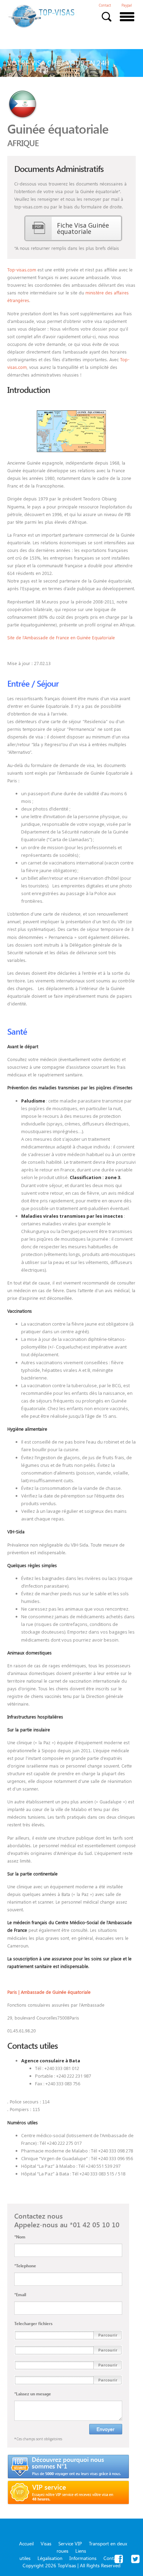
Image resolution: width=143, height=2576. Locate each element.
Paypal (127, 6)
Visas (46, 2543)
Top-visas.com (22, 270)
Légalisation (50, 2558)
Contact (105, 6)
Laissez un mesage (33, 2394)
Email (20, 2294)
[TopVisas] (42, 16)
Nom (20, 2237)
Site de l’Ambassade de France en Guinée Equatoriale (61, 637)
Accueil (26, 2543)
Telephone (25, 2266)
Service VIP (70, 2543)
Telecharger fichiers (33, 2323)
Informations (83, 2558)
